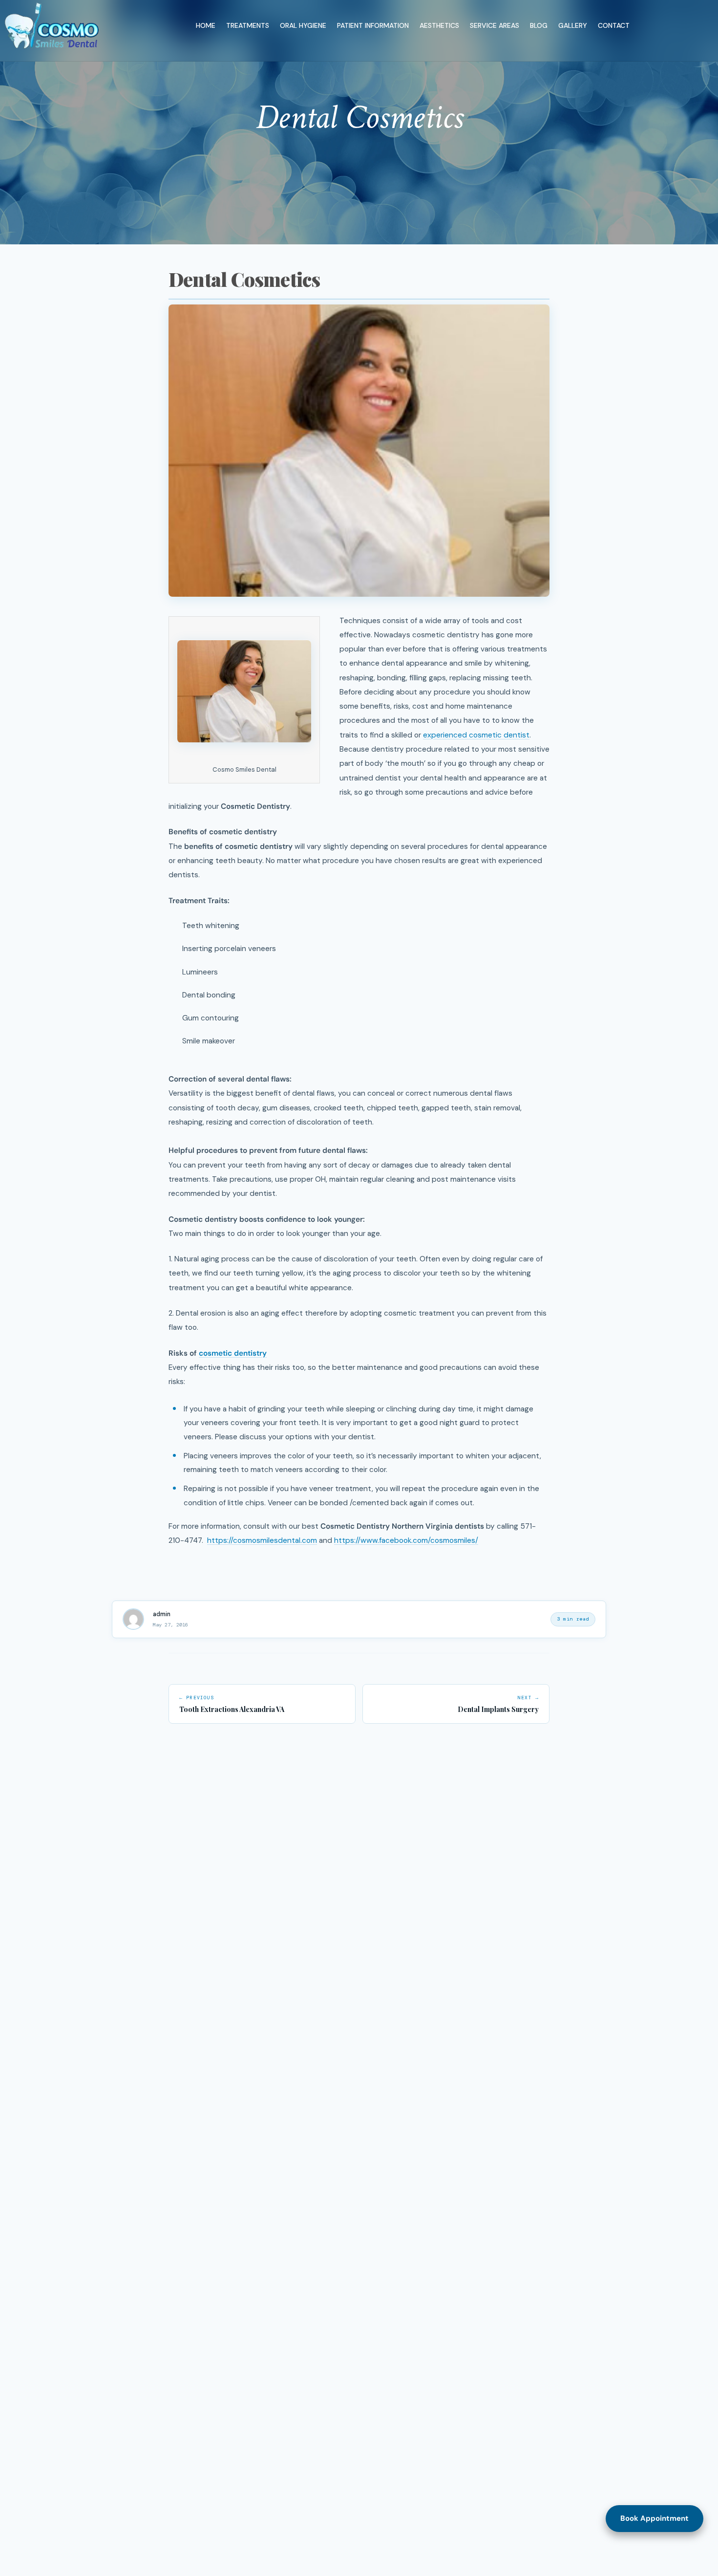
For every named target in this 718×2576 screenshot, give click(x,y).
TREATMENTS (248, 25)
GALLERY (573, 25)
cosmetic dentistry (233, 1353)
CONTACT (614, 25)
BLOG (539, 25)
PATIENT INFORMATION (373, 25)
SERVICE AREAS (495, 25)
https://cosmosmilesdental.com (262, 1541)
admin (162, 1614)
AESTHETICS (439, 25)
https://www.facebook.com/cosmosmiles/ (406, 1541)
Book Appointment (655, 2518)
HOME (206, 25)
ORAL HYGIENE (303, 25)
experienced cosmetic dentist (476, 735)
